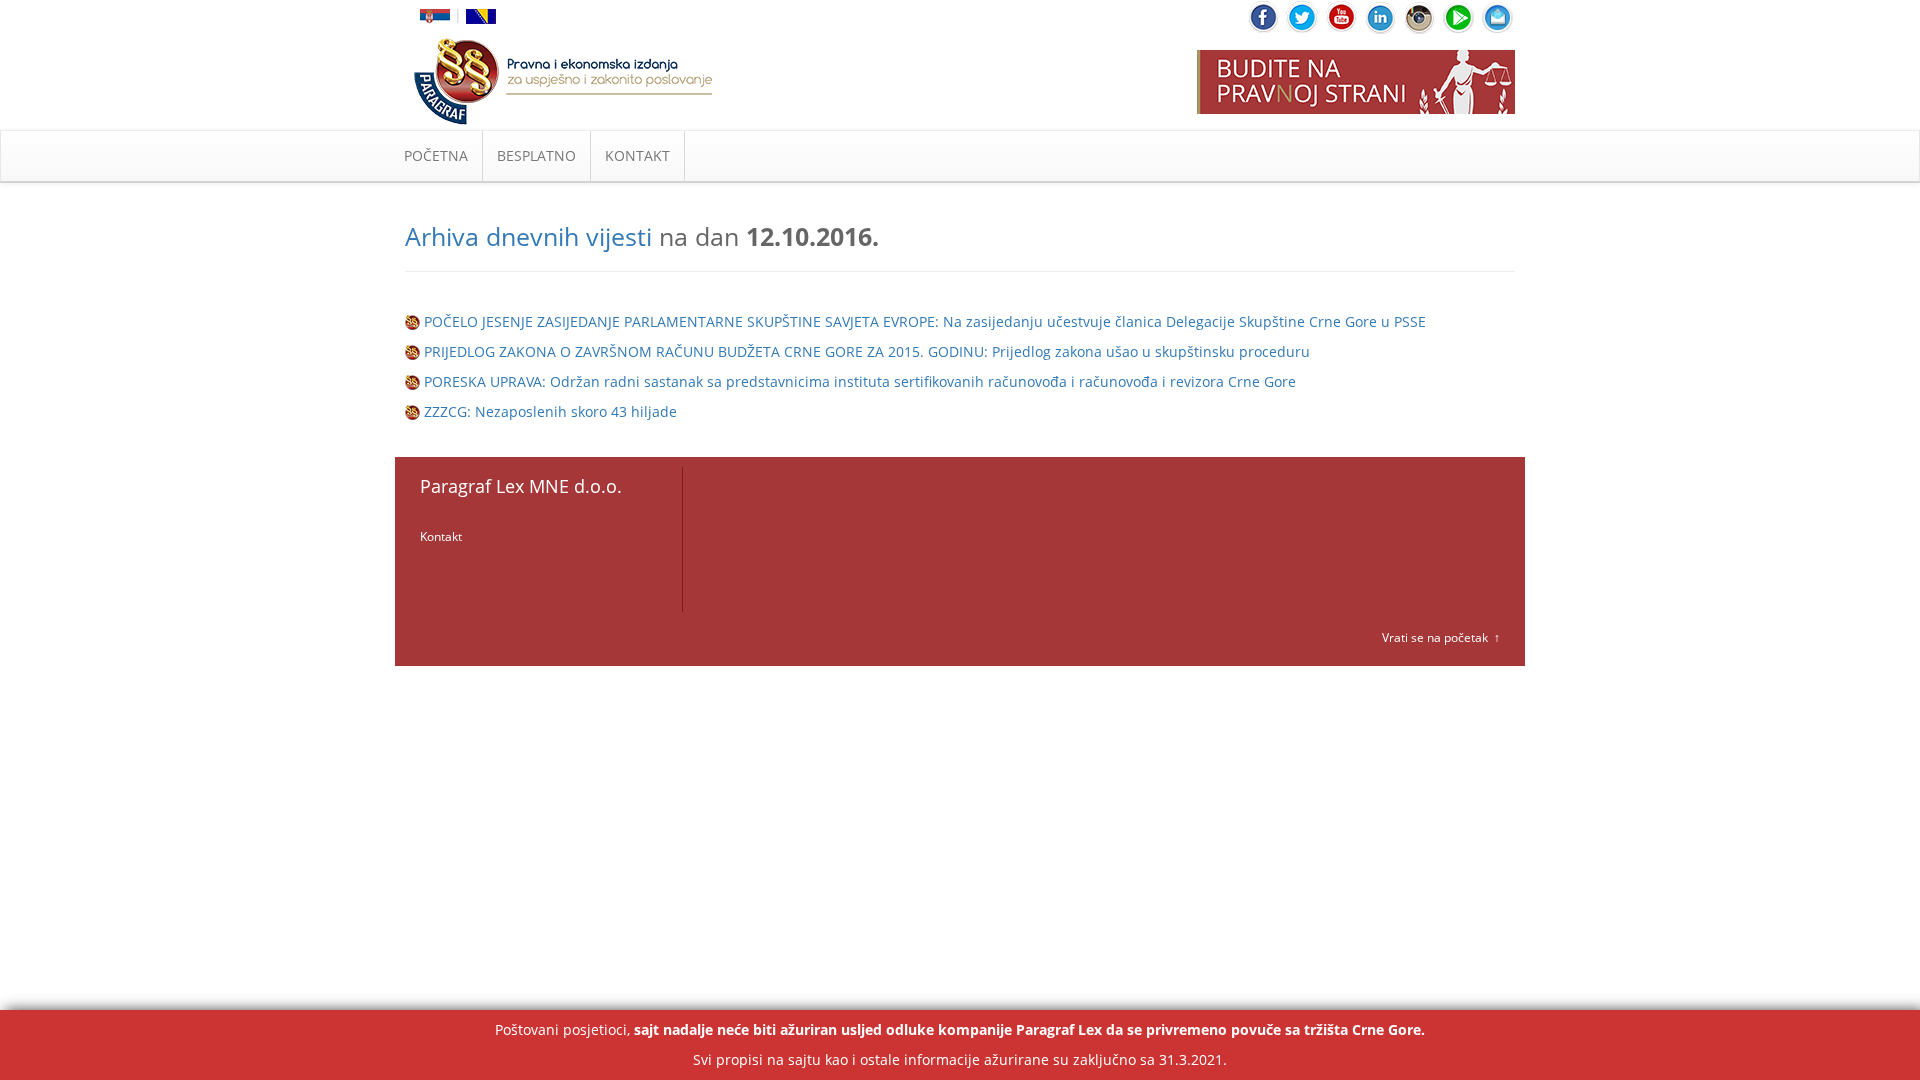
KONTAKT (637, 155)
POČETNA (436, 155)
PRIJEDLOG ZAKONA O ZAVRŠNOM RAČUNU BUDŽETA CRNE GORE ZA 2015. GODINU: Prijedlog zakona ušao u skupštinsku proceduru (867, 351)
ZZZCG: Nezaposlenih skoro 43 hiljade (550, 411)
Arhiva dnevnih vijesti (528, 236)
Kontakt (441, 536)
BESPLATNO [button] (536, 155)
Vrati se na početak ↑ (1441, 637)
